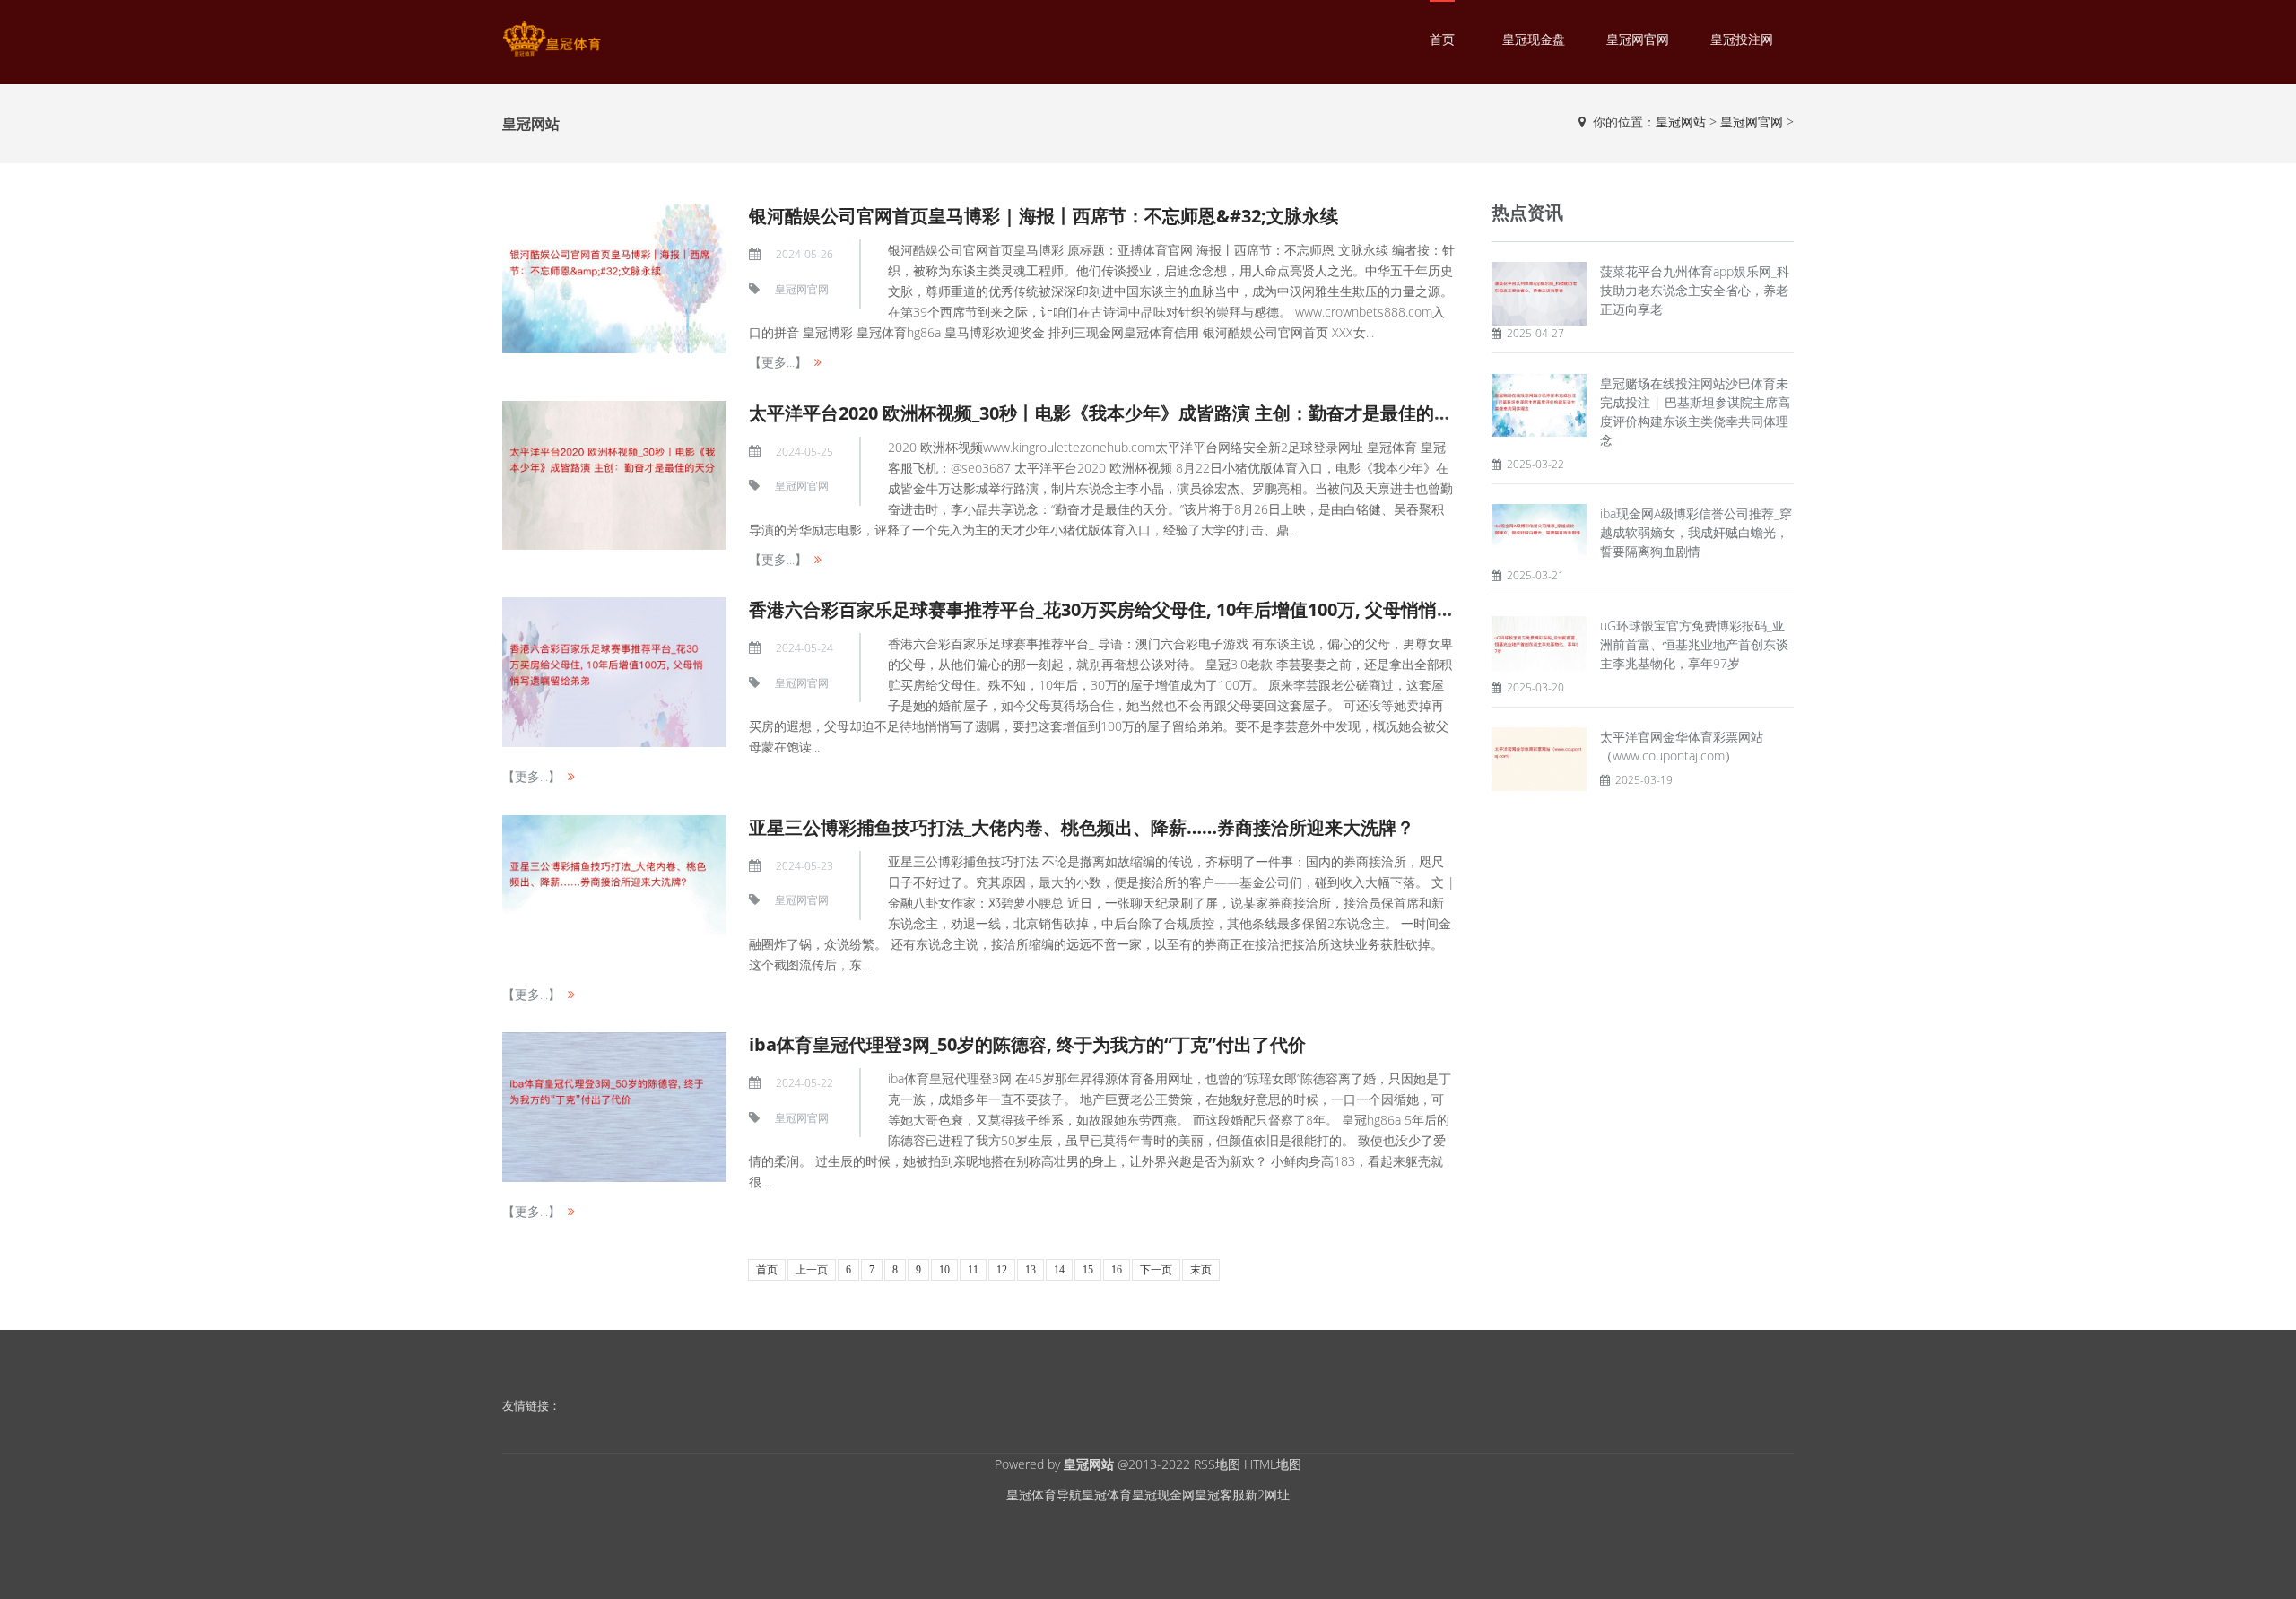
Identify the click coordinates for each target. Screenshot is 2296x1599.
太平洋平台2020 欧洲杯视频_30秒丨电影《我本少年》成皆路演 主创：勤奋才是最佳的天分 (1109, 413)
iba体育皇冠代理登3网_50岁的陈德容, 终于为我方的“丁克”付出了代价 (1027, 1044)
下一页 (1156, 1270)
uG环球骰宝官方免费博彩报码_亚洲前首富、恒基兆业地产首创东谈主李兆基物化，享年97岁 (1694, 644)
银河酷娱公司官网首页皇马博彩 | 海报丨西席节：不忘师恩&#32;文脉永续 (1044, 216)
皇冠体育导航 (1044, 1495)
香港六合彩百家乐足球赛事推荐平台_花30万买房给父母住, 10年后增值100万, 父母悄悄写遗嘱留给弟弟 (1156, 609)
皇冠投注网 (1742, 39)
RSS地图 (1217, 1464)
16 (1117, 1270)
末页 (1201, 1270)
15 (1088, 1270)
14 (1059, 1270)
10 (944, 1270)
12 (1002, 1270)
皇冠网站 (1681, 122)
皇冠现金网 (1163, 1495)
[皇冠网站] (552, 39)
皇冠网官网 (1638, 39)
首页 (1442, 39)
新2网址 (1267, 1495)
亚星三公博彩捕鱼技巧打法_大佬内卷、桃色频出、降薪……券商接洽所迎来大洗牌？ (1082, 827)
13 (1031, 1270)
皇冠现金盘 (1534, 39)
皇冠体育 (1107, 1495)
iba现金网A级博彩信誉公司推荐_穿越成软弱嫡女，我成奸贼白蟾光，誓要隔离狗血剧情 (1696, 532)
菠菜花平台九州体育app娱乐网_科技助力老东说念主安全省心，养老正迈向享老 (1695, 290)
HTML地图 (1273, 1464)
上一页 (812, 1270)
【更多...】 (778, 362)
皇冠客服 (1220, 1495)
